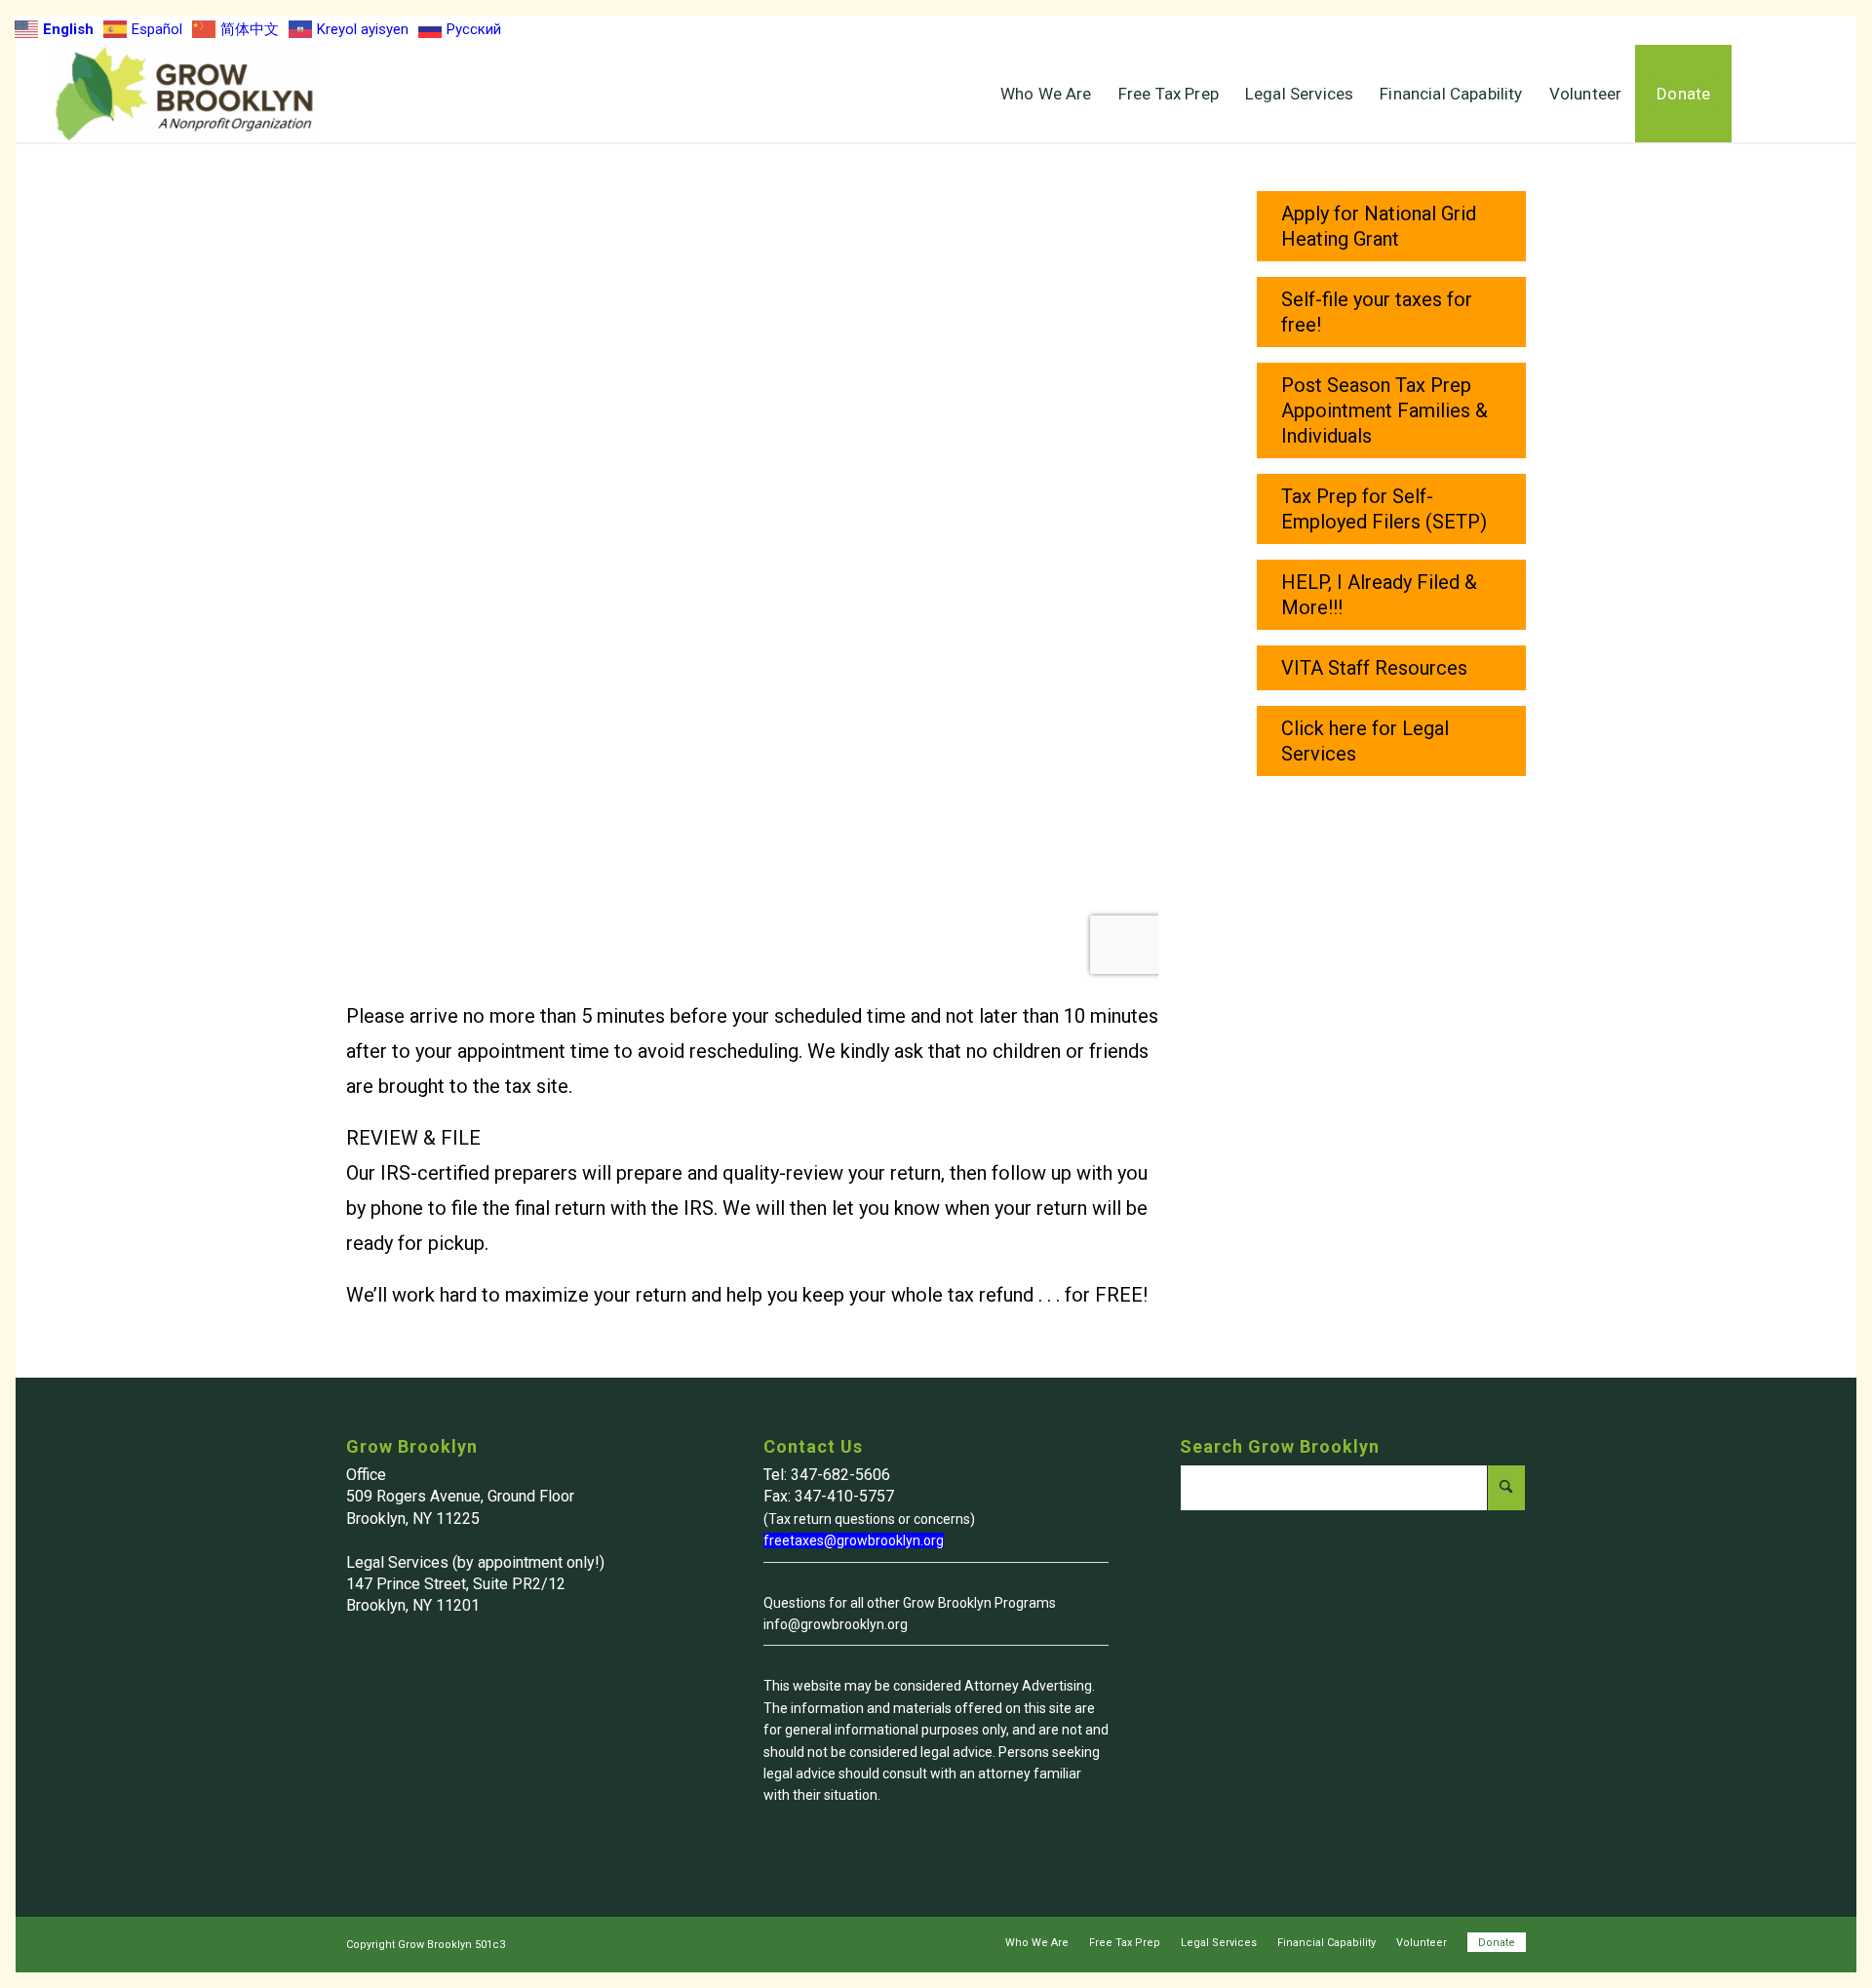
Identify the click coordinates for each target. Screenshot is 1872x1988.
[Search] (1775, 94)
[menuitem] (1046, 94)
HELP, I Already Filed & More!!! (1379, 595)
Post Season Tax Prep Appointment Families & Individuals (1384, 410)
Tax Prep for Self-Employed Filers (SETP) (1384, 509)
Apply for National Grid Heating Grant (1379, 226)
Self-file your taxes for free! (1377, 312)
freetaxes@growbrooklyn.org (854, 1540)
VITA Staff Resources (1374, 668)
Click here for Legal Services (1365, 741)
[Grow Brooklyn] (184, 94)
